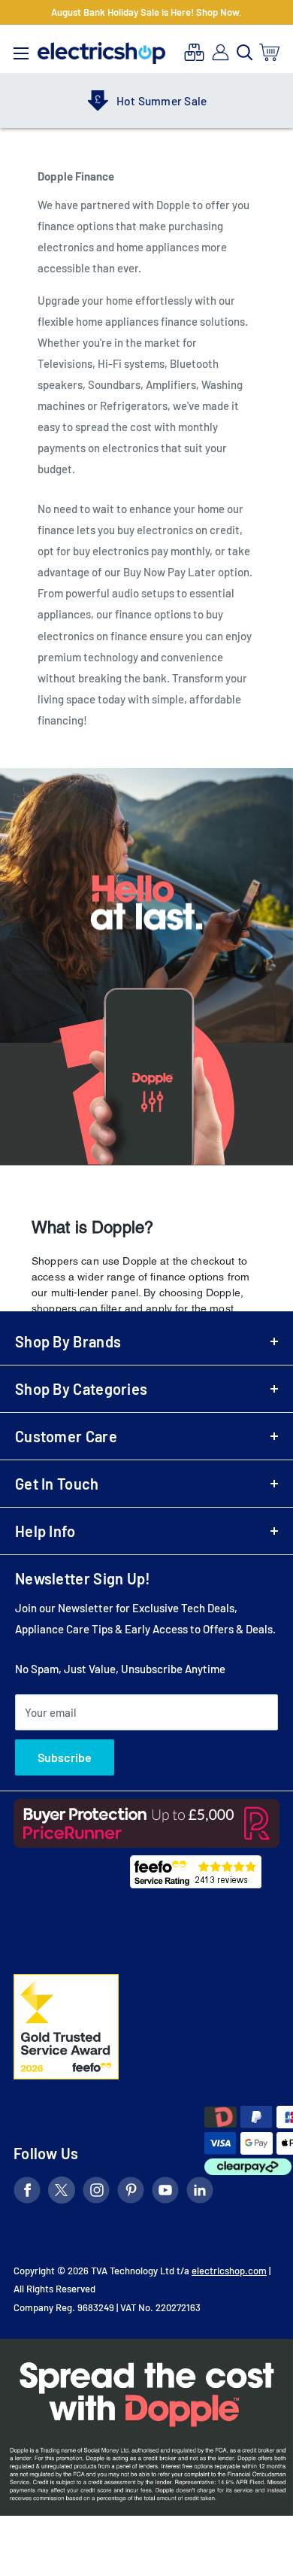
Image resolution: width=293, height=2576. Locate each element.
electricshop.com (229, 2271)
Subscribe (65, 1757)
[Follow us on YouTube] (165, 2193)
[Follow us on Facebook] (27, 2193)
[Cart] (270, 52)
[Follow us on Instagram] (96, 2193)
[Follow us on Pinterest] (131, 2193)
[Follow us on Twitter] (62, 2193)
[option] (146, 101)
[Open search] (245, 53)
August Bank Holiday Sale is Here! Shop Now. (146, 12)
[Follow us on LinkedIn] (200, 2193)
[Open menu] (21, 50)
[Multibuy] (194, 52)
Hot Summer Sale (162, 101)
